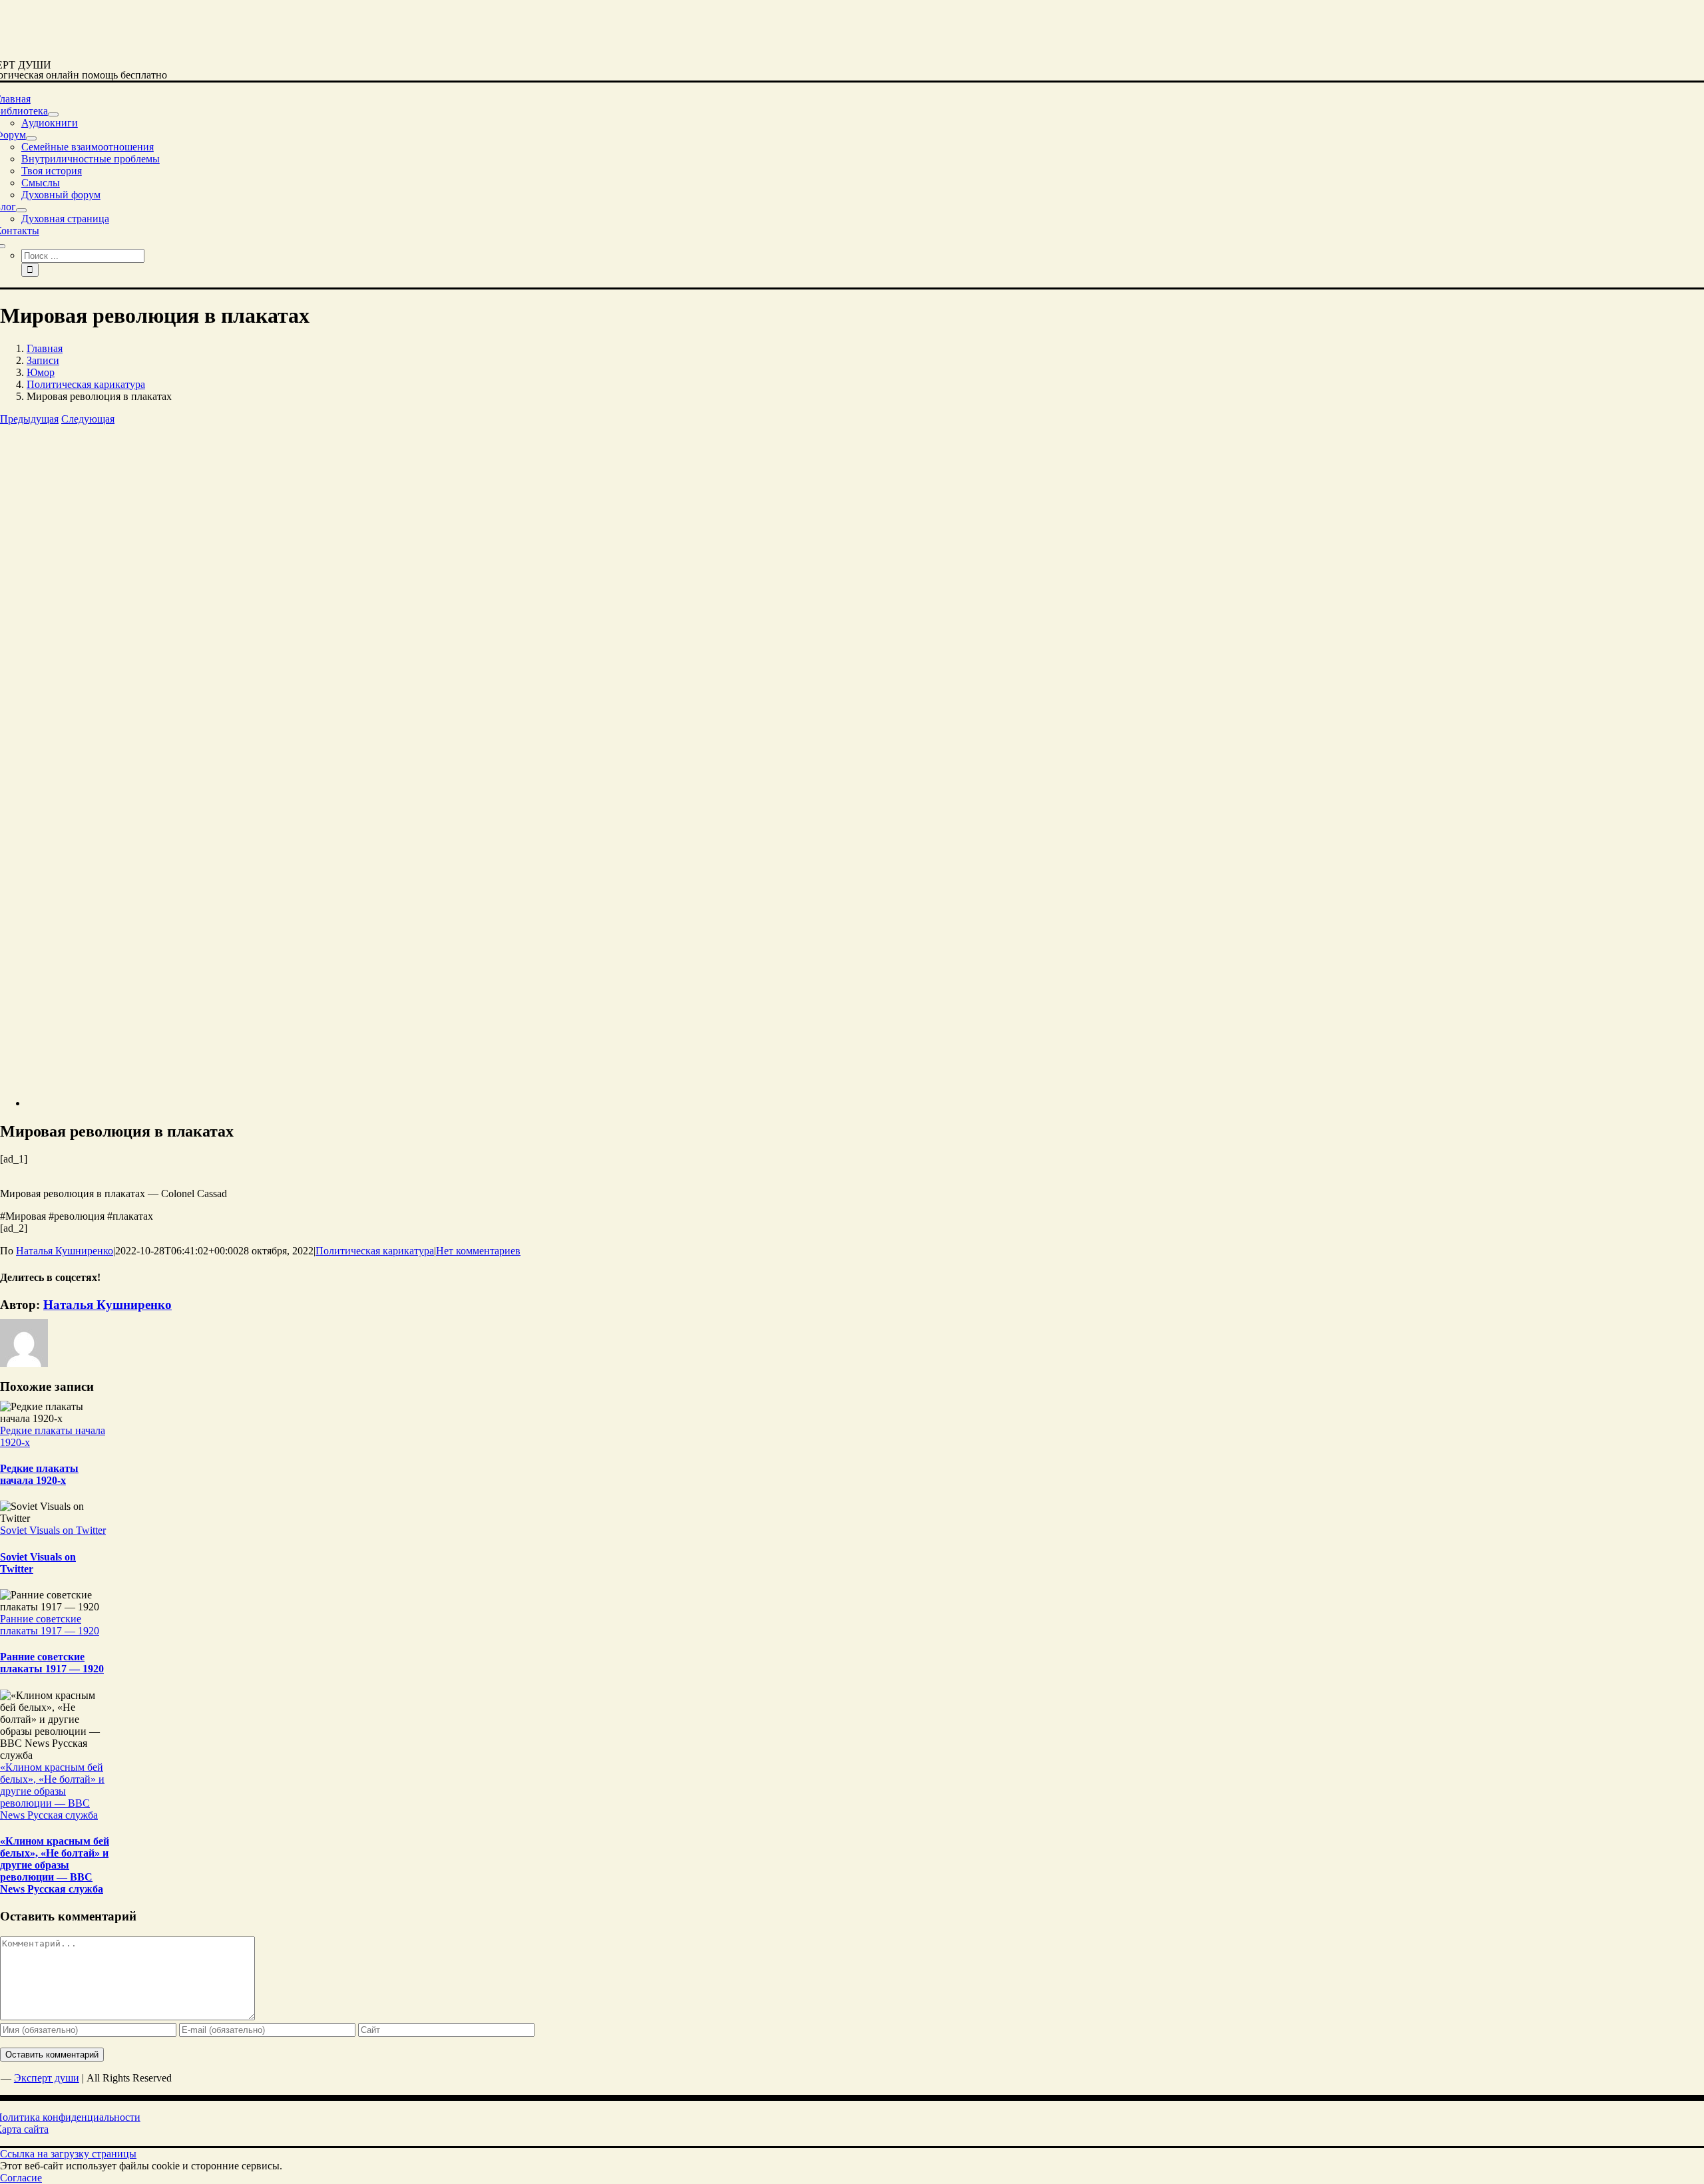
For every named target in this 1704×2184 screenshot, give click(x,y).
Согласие (21, 2178)
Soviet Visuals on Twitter (53, 1530)
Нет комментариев (478, 1251)
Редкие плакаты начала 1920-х (39, 1474)
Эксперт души (47, 2078)
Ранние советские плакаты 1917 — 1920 (50, 1625)
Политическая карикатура (375, 1251)
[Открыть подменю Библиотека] (53, 114)
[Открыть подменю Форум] (31, 138)
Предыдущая (29, 419)
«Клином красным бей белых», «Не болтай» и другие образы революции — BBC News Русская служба (52, 1791)
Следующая (88, 419)
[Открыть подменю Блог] (21, 210)
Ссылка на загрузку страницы (68, 2154)
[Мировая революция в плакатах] (260, 1103)
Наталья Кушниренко (65, 1251)
